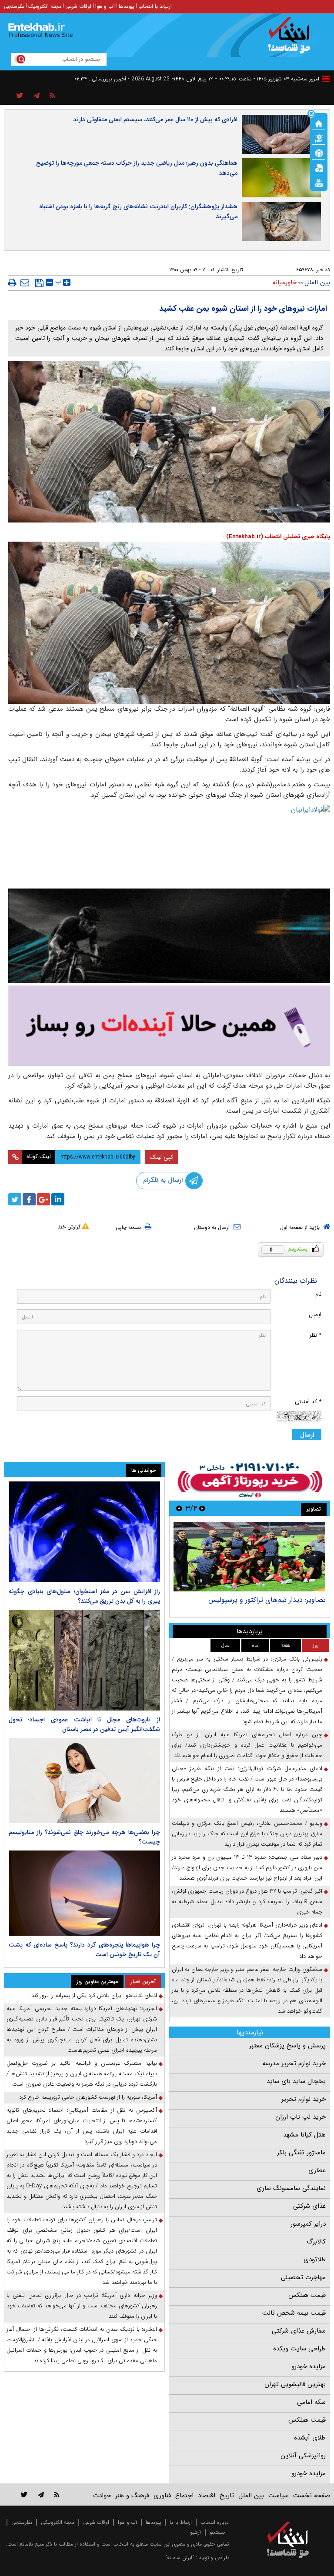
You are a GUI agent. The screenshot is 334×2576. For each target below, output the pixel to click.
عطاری (317, 2170)
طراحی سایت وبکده (299, 2349)
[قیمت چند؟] (319, 138)
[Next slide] (179, 1508)
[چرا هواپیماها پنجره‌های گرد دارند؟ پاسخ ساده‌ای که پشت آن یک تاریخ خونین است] (84, 1893)
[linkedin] (58, 1199)
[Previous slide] (202, 1508)
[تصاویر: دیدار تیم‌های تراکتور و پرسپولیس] (249, 1557)
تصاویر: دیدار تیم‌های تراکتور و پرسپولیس (267, 1600)
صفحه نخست (312, 2496)
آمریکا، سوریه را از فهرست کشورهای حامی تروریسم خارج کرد (88, 2097)
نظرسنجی (14, 6)
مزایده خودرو (309, 2366)
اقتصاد (207, 2496)
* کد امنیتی (308, 1402)
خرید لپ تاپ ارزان (301, 2117)
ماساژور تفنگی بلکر (301, 2153)
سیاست (279, 2496)
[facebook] (29, 1199)
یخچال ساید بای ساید (296, 2081)
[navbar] (326, 79)
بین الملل (317, 283)
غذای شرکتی (309, 2206)
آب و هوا (105, 6)
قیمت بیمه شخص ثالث (294, 2313)
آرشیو (195, 2532)
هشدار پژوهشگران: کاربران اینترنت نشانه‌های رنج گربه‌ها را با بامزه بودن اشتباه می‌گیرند (138, 211)
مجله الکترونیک (45, 6)
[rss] (52, 96)
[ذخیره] (39, 283)
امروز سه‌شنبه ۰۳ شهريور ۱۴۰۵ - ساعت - (267, 79)
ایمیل (315, 1315)
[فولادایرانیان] (169, 844)
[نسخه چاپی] (12, 283)
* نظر (315, 1335)
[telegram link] (41, 2494)
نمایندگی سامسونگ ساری (291, 2188)
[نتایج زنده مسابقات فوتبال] (319, 182)
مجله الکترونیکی (58, 2522)
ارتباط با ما (181, 2522)
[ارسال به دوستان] (25, 283)
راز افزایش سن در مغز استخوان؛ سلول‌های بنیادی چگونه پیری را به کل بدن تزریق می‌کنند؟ (84, 1596)
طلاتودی (315, 2260)
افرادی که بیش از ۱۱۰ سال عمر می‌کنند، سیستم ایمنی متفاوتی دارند (155, 120)
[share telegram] (37, 96)
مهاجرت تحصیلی (303, 2277)
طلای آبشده (310, 2438)
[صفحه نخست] (319, 123)
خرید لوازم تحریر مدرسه (294, 2063)
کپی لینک (162, 1157)
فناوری (162, 2496)
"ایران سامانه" (180, 2558)
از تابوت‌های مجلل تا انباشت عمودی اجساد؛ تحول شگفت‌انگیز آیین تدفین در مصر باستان (84, 1724)
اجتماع (184, 2496)
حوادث (102, 2496)
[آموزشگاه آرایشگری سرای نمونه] (169, 1026)
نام (318, 1294)
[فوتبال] (319, 153)
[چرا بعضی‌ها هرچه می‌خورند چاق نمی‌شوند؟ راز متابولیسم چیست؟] (84, 1781)
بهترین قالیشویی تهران (295, 2384)
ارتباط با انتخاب (155, 6)
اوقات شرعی (78, 6)
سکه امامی (311, 2402)
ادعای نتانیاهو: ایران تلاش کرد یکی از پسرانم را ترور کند (94, 1995)
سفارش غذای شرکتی (299, 2331)
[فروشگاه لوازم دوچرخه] (169, 936)
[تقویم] (319, 167)
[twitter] (15, 1199)
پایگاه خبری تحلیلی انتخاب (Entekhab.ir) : (277, 537)
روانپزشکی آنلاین (303, 2456)
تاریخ (227, 2496)
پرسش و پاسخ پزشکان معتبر (287, 2046)
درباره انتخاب (215, 2522)
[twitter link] (24, 2494)
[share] (20, 96)
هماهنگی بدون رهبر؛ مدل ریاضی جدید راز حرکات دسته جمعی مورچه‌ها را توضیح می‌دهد (137, 168)
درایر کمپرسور (308, 2224)
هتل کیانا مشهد (304, 2135)
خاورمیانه (284, 283)
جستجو (217, 2532)
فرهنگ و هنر (132, 2496)
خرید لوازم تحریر (304, 2099)
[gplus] (43, 1199)
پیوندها (127, 6)
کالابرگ (316, 2242)
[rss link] (57, 2494)
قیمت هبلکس (307, 2295)
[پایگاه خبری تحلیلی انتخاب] (292, 40)
